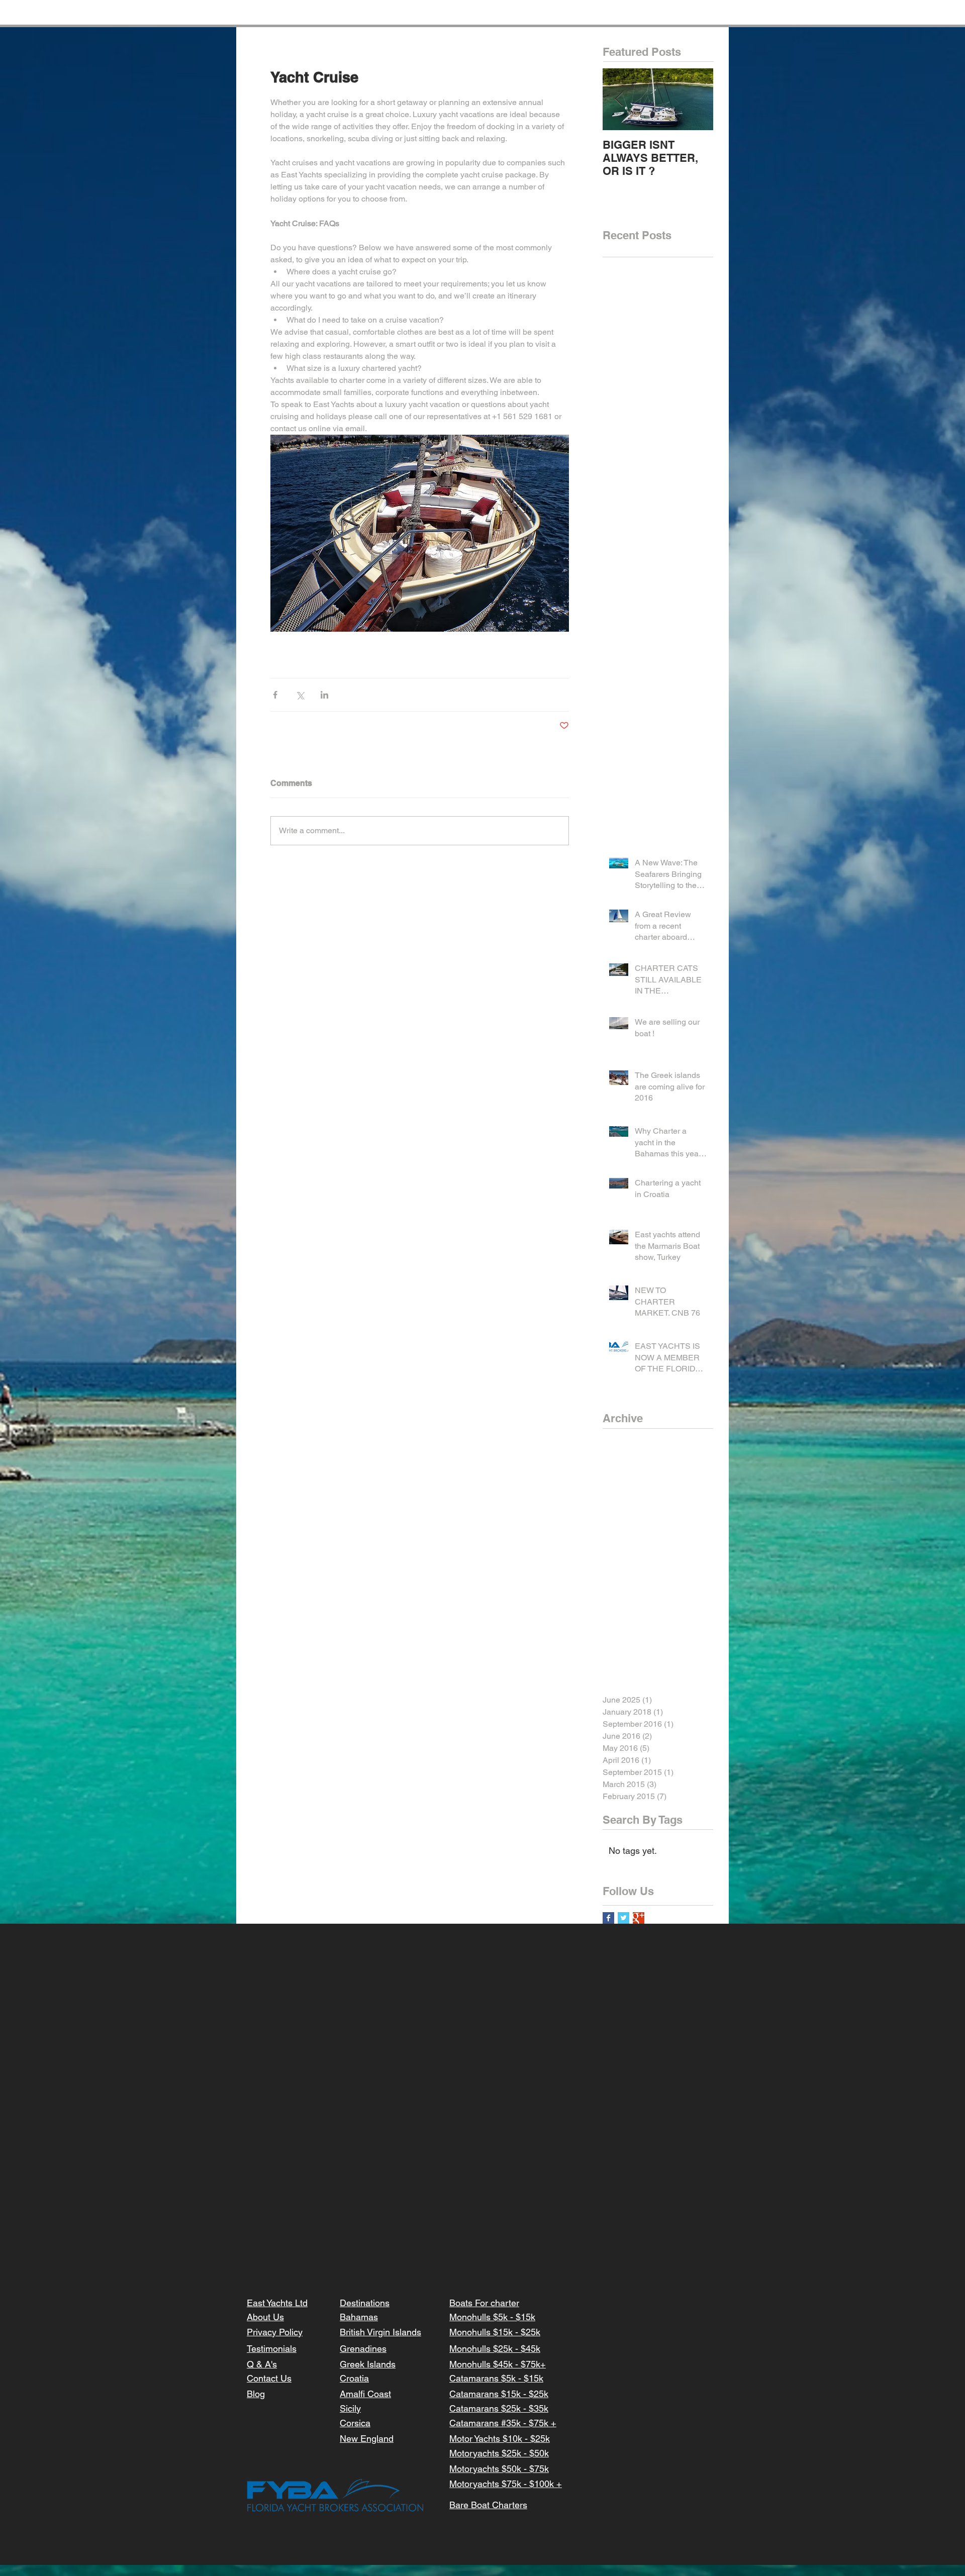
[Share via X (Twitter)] (300, 695)
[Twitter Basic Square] (623, 1918)
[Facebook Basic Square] (608, 1918)
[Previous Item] (619, 99)
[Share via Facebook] (275, 695)
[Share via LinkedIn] (324, 695)
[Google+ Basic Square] (639, 1918)
